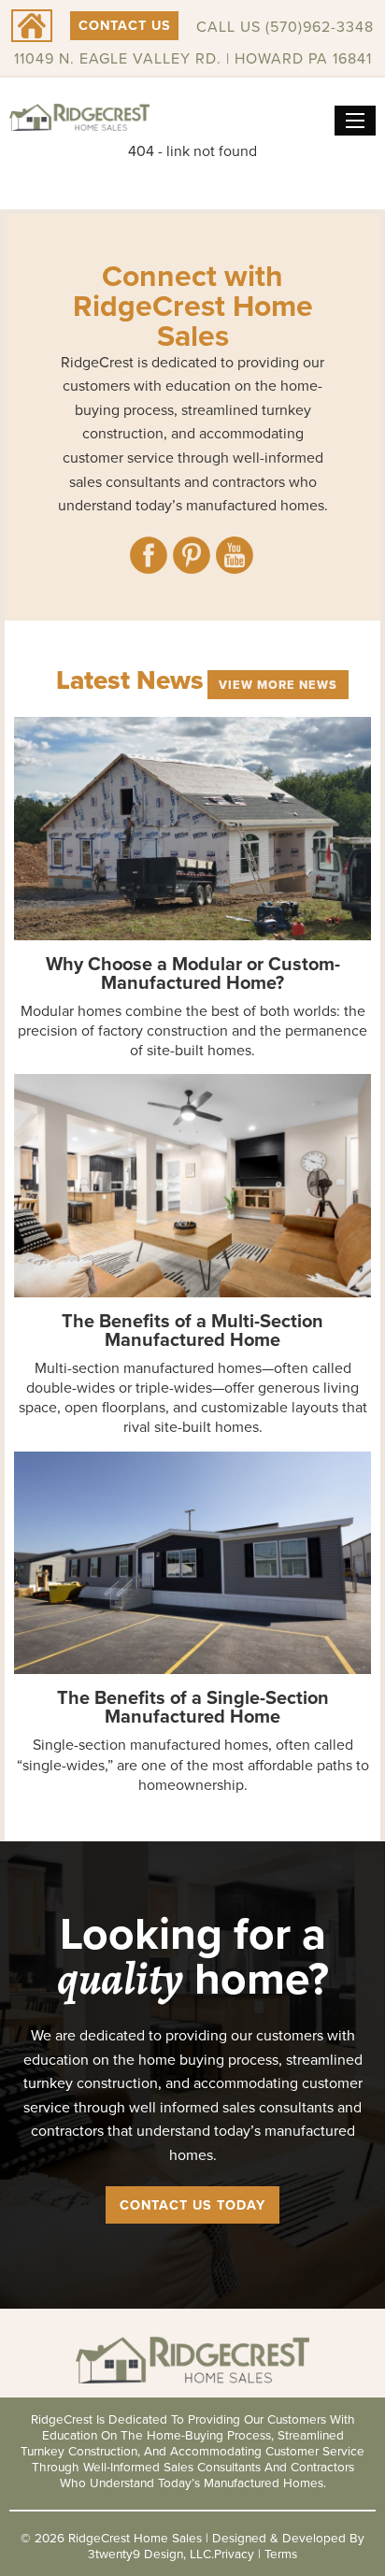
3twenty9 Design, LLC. (151, 2554)
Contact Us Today (192, 2205)
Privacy (234, 2554)
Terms (281, 2554)
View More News (278, 685)
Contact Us (125, 25)
